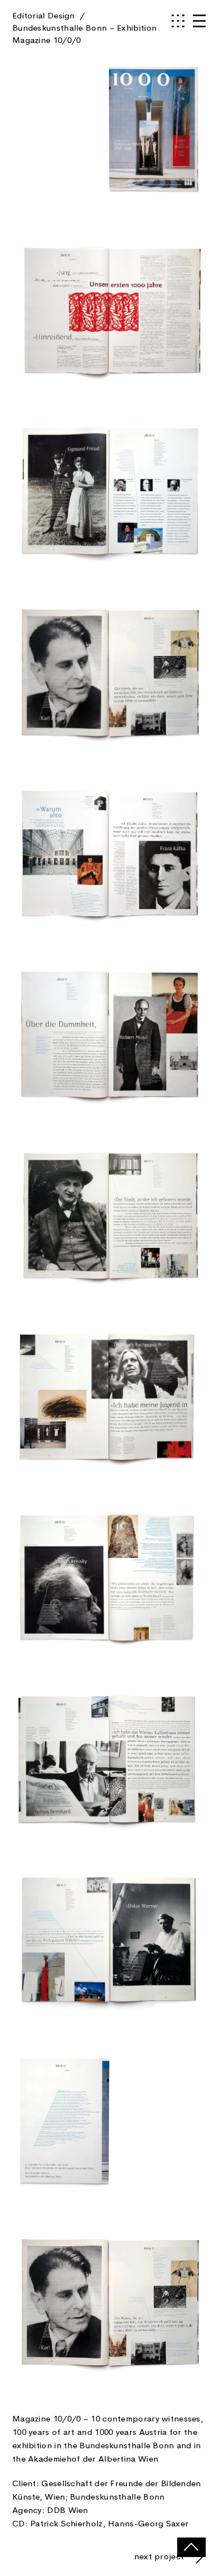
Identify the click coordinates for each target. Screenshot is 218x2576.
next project (160, 2556)
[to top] (191, 2547)
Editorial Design (84, 28)
